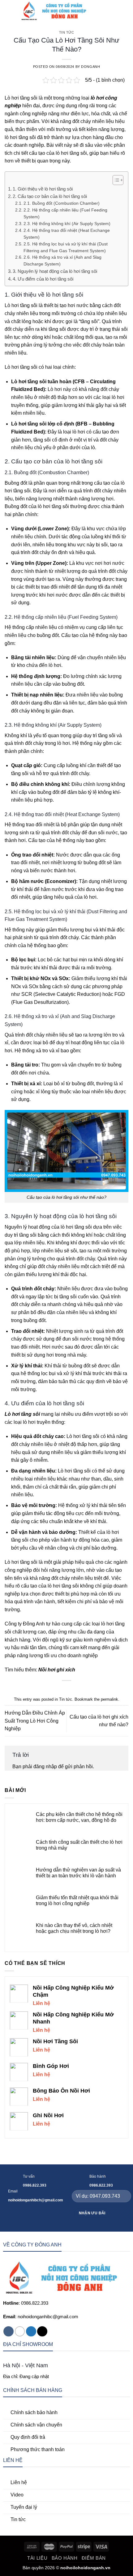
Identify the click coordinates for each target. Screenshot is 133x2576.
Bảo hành (65, 2558)
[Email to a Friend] (70, 1690)
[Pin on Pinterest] (78, 1690)
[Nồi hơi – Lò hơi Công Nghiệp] (57, 11)
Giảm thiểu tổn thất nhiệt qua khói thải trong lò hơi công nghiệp (77, 1900)
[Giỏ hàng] (125, 11)
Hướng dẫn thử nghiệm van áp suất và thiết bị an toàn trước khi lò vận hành (78, 1873)
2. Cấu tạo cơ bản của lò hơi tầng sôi (50, 196)
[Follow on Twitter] (31, 2331)
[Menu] (8, 11)
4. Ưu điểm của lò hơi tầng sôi (43, 279)
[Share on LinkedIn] (85, 1690)
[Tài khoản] (115, 11)
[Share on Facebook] (55, 1690)
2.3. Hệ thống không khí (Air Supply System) (67, 224)
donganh (90, 67)
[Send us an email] (42, 2331)
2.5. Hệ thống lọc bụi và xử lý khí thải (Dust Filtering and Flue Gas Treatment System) (66, 247)
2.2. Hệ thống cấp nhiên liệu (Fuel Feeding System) (65, 214)
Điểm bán (94, 2558)
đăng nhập (45, 1767)
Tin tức (67, 32)
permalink (109, 1699)
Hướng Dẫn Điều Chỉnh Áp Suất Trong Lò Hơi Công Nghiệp (35, 1721)
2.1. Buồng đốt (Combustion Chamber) (62, 203)
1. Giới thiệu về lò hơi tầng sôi (43, 189)
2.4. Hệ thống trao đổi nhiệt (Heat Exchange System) (67, 234)
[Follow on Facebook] (9, 2331)
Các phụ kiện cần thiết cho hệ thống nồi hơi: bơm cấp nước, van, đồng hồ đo (79, 1817)
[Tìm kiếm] (104, 11)
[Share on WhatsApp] (48, 1690)
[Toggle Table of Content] (115, 180)
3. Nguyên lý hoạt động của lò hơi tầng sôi (55, 271)
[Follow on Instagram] (20, 2331)
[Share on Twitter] (63, 1690)
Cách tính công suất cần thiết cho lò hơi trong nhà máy (79, 1845)
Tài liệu (37, 2558)
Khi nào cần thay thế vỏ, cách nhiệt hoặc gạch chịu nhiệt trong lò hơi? (74, 1928)
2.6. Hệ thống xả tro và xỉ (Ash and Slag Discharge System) (62, 261)
